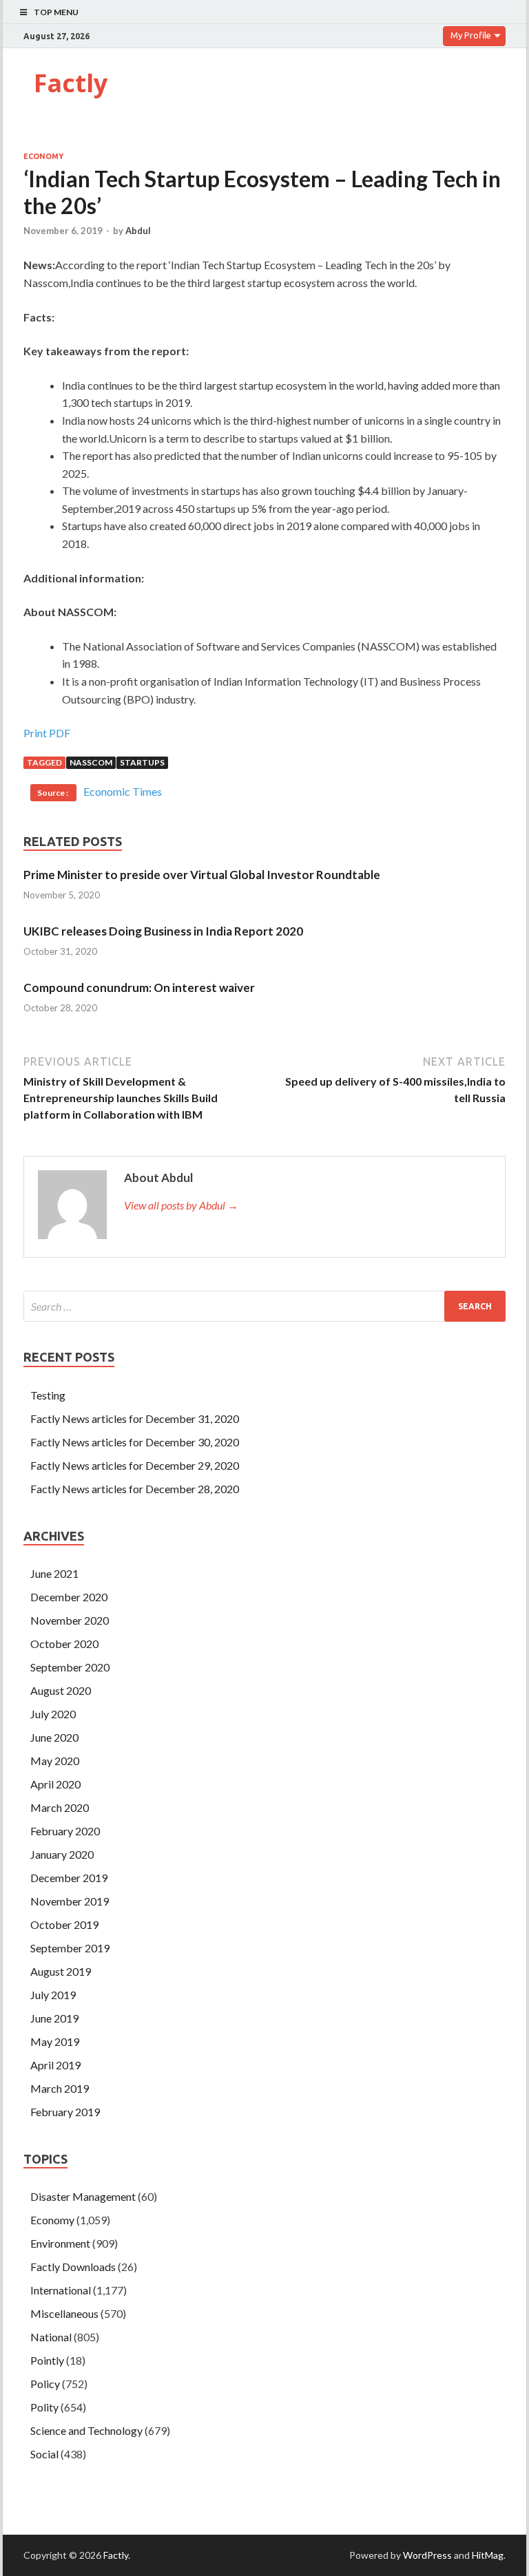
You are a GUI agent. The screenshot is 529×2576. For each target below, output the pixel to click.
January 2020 (62, 1854)
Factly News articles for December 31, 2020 (135, 1418)
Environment (60, 2243)
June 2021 (54, 1573)
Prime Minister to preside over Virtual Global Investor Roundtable (202, 875)
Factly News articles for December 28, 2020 (135, 1489)
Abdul (138, 231)
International (61, 2290)
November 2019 (70, 1901)
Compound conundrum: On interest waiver (139, 988)
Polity (44, 2407)
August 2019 (61, 1971)
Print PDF (47, 733)
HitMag (488, 2555)
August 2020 (61, 1690)
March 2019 (60, 2088)
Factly (71, 83)
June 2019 (54, 2018)
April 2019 (55, 2065)
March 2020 (60, 1807)
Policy (45, 2384)
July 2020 (53, 1714)
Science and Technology (86, 2430)
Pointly (47, 2360)
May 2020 (55, 1761)
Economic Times (123, 791)
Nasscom (91, 762)
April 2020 (55, 1784)
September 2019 (70, 1948)
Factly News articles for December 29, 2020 (135, 1465)
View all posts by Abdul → (181, 1205)
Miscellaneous (64, 2313)
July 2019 (53, 1995)
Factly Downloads (73, 2267)
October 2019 (64, 1924)
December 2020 (69, 1597)
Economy (43, 156)
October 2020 (64, 1644)
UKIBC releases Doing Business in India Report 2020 (163, 931)
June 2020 (54, 1737)
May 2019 (55, 2041)
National (51, 2337)
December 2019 (69, 1878)
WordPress (427, 2555)
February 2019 (65, 2112)
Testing (48, 1395)
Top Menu (56, 12)
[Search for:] (264, 1306)
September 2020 (70, 1667)
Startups (142, 762)
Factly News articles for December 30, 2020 (135, 1442)
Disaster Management (83, 2196)
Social (44, 2454)
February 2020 (65, 1831)
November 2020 (70, 1620)
